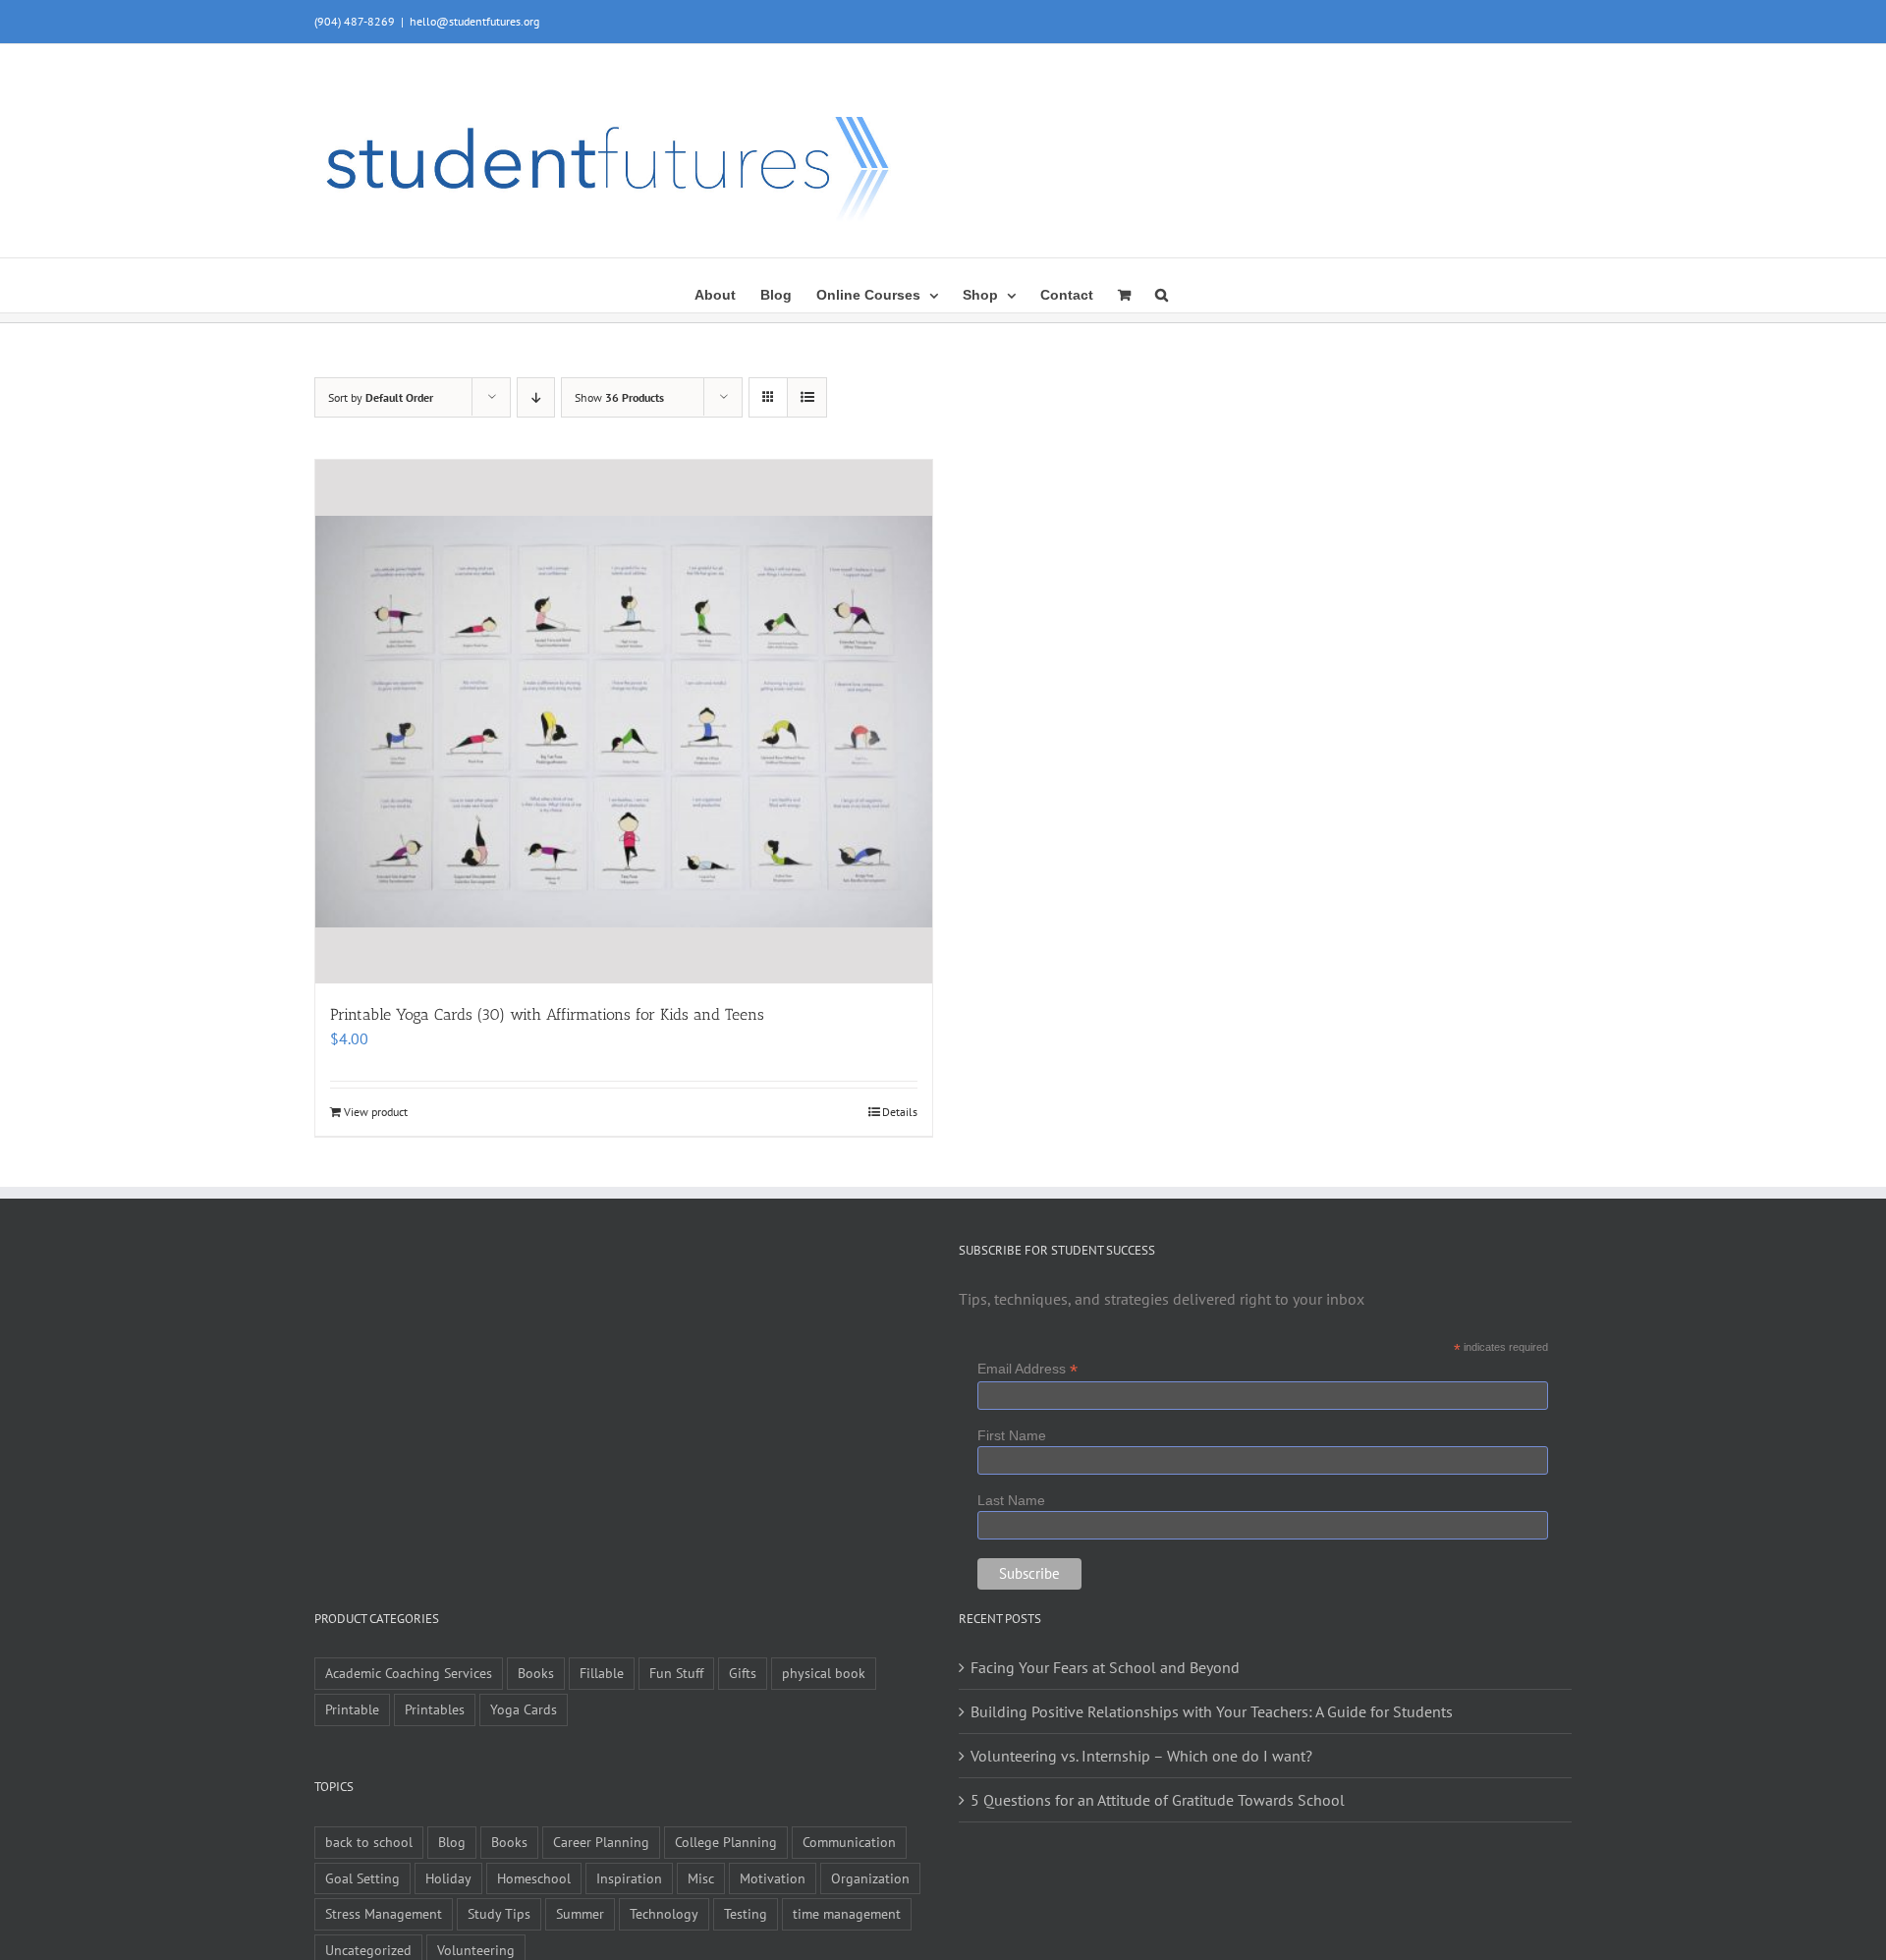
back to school (369, 1842)
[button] (1162, 293)
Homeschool (534, 1878)
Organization (870, 1878)
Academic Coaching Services (409, 1673)
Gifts (743, 1673)
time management (847, 1913)
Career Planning (601, 1842)
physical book (824, 1673)
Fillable (602, 1673)
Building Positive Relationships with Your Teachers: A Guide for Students (1212, 1711)
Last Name (1011, 1500)
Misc (701, 1878)
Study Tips (499, 1913)
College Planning (726, 1842)
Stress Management (384, 1913)
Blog (452, 1842)
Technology (664, 1913)
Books (536, 1673)
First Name (1012, 1435)
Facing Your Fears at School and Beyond (1105, 1667)
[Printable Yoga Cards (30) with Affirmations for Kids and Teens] (624, 721)
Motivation (773, 1878)
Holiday (448, 1878)
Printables (435, 1709)
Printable (352, 1709)
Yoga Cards (524, 1709)
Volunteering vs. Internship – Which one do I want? (1141, 1756)
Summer (580, 1913)
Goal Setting (362, 1878)
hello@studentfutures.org (474, 21)
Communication (849, 1842)
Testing (746, 1913)
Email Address (1027, 1369)
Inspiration (629, 1878)
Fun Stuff (676, 1673)
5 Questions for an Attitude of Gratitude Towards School (1158, 1800)
